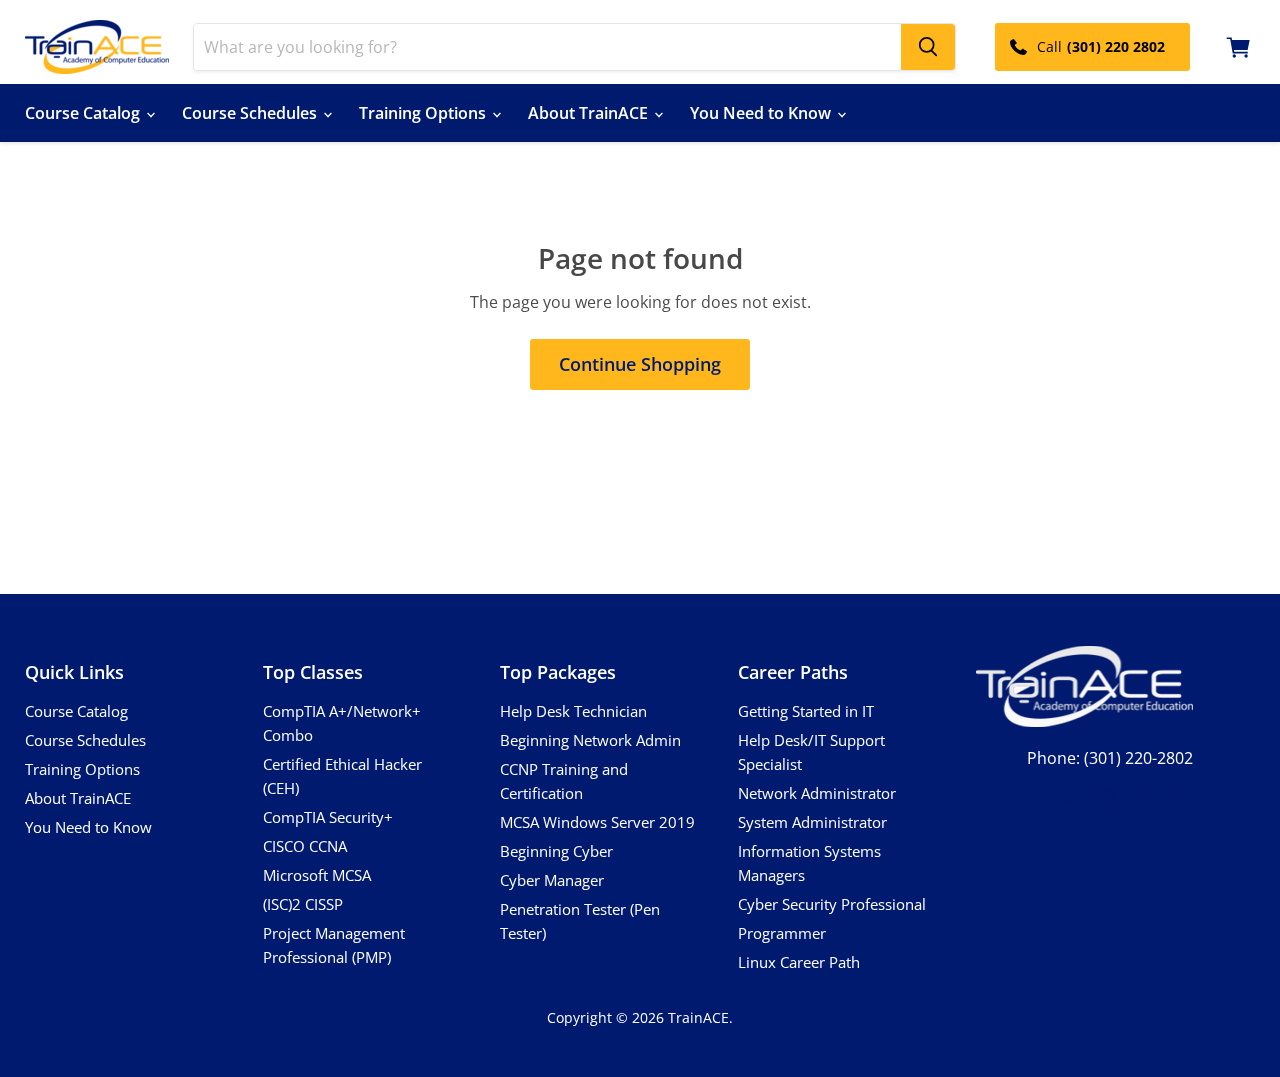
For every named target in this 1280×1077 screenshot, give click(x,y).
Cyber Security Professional (832, 904)
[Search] (928, 47)
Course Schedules (251, 113)
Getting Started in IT (806, 711)
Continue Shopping (640, 364)
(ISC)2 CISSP (303, 904)
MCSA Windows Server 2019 (597, 822)
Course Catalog (84, 113)
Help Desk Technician (573, 711)
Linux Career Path (799, 962)
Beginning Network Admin (590, 740)
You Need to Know (762, 113)
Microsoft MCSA (317, 875)
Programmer (782, 933)
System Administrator (812, 822)
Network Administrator (817, 793)
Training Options (424, 113)
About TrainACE (590, 113)
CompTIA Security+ (328, 817)
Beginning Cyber (556, 851)
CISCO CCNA (305, 846)
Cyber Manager (552, 880)
